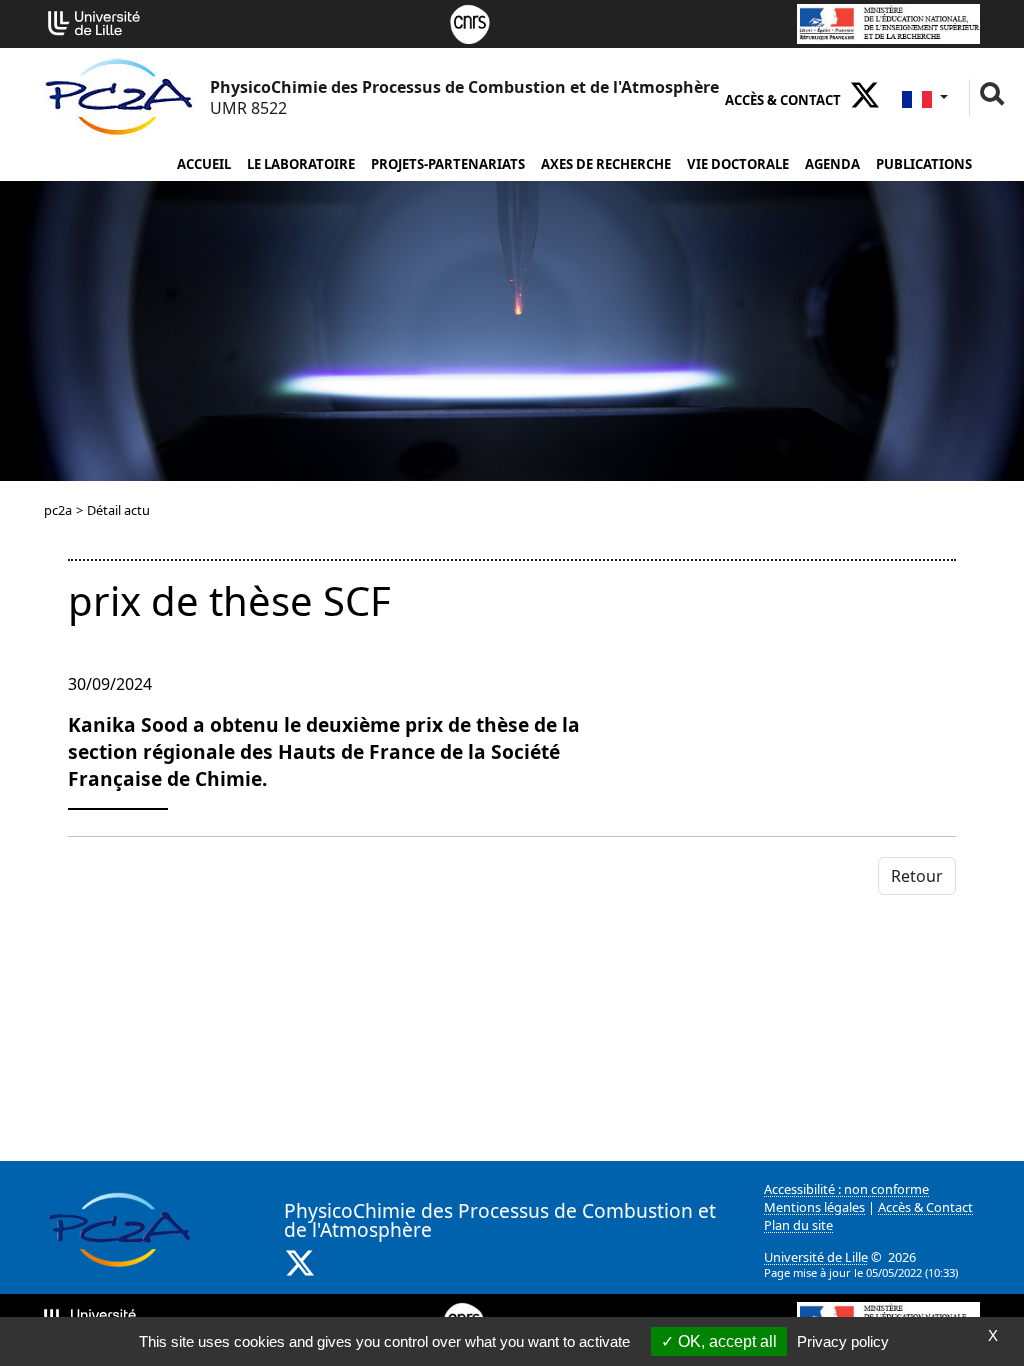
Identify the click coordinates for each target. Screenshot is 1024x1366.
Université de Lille (816, 1257)
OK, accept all (725, 1341)
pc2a (58, 510)
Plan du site (798, 1225)
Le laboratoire (301, 164)
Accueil (204, 164)
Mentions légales (814, 1207)
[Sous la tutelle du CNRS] (470, 22)
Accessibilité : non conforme (846, 1189)
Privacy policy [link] (843, 1341)
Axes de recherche (606, 164)
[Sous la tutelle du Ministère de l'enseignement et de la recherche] (888, 22)
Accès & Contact (783, 100)
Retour (917, 876)
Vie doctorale (738, 164)
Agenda (832, 164)
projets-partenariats (448, 164)
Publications (924, 164)
